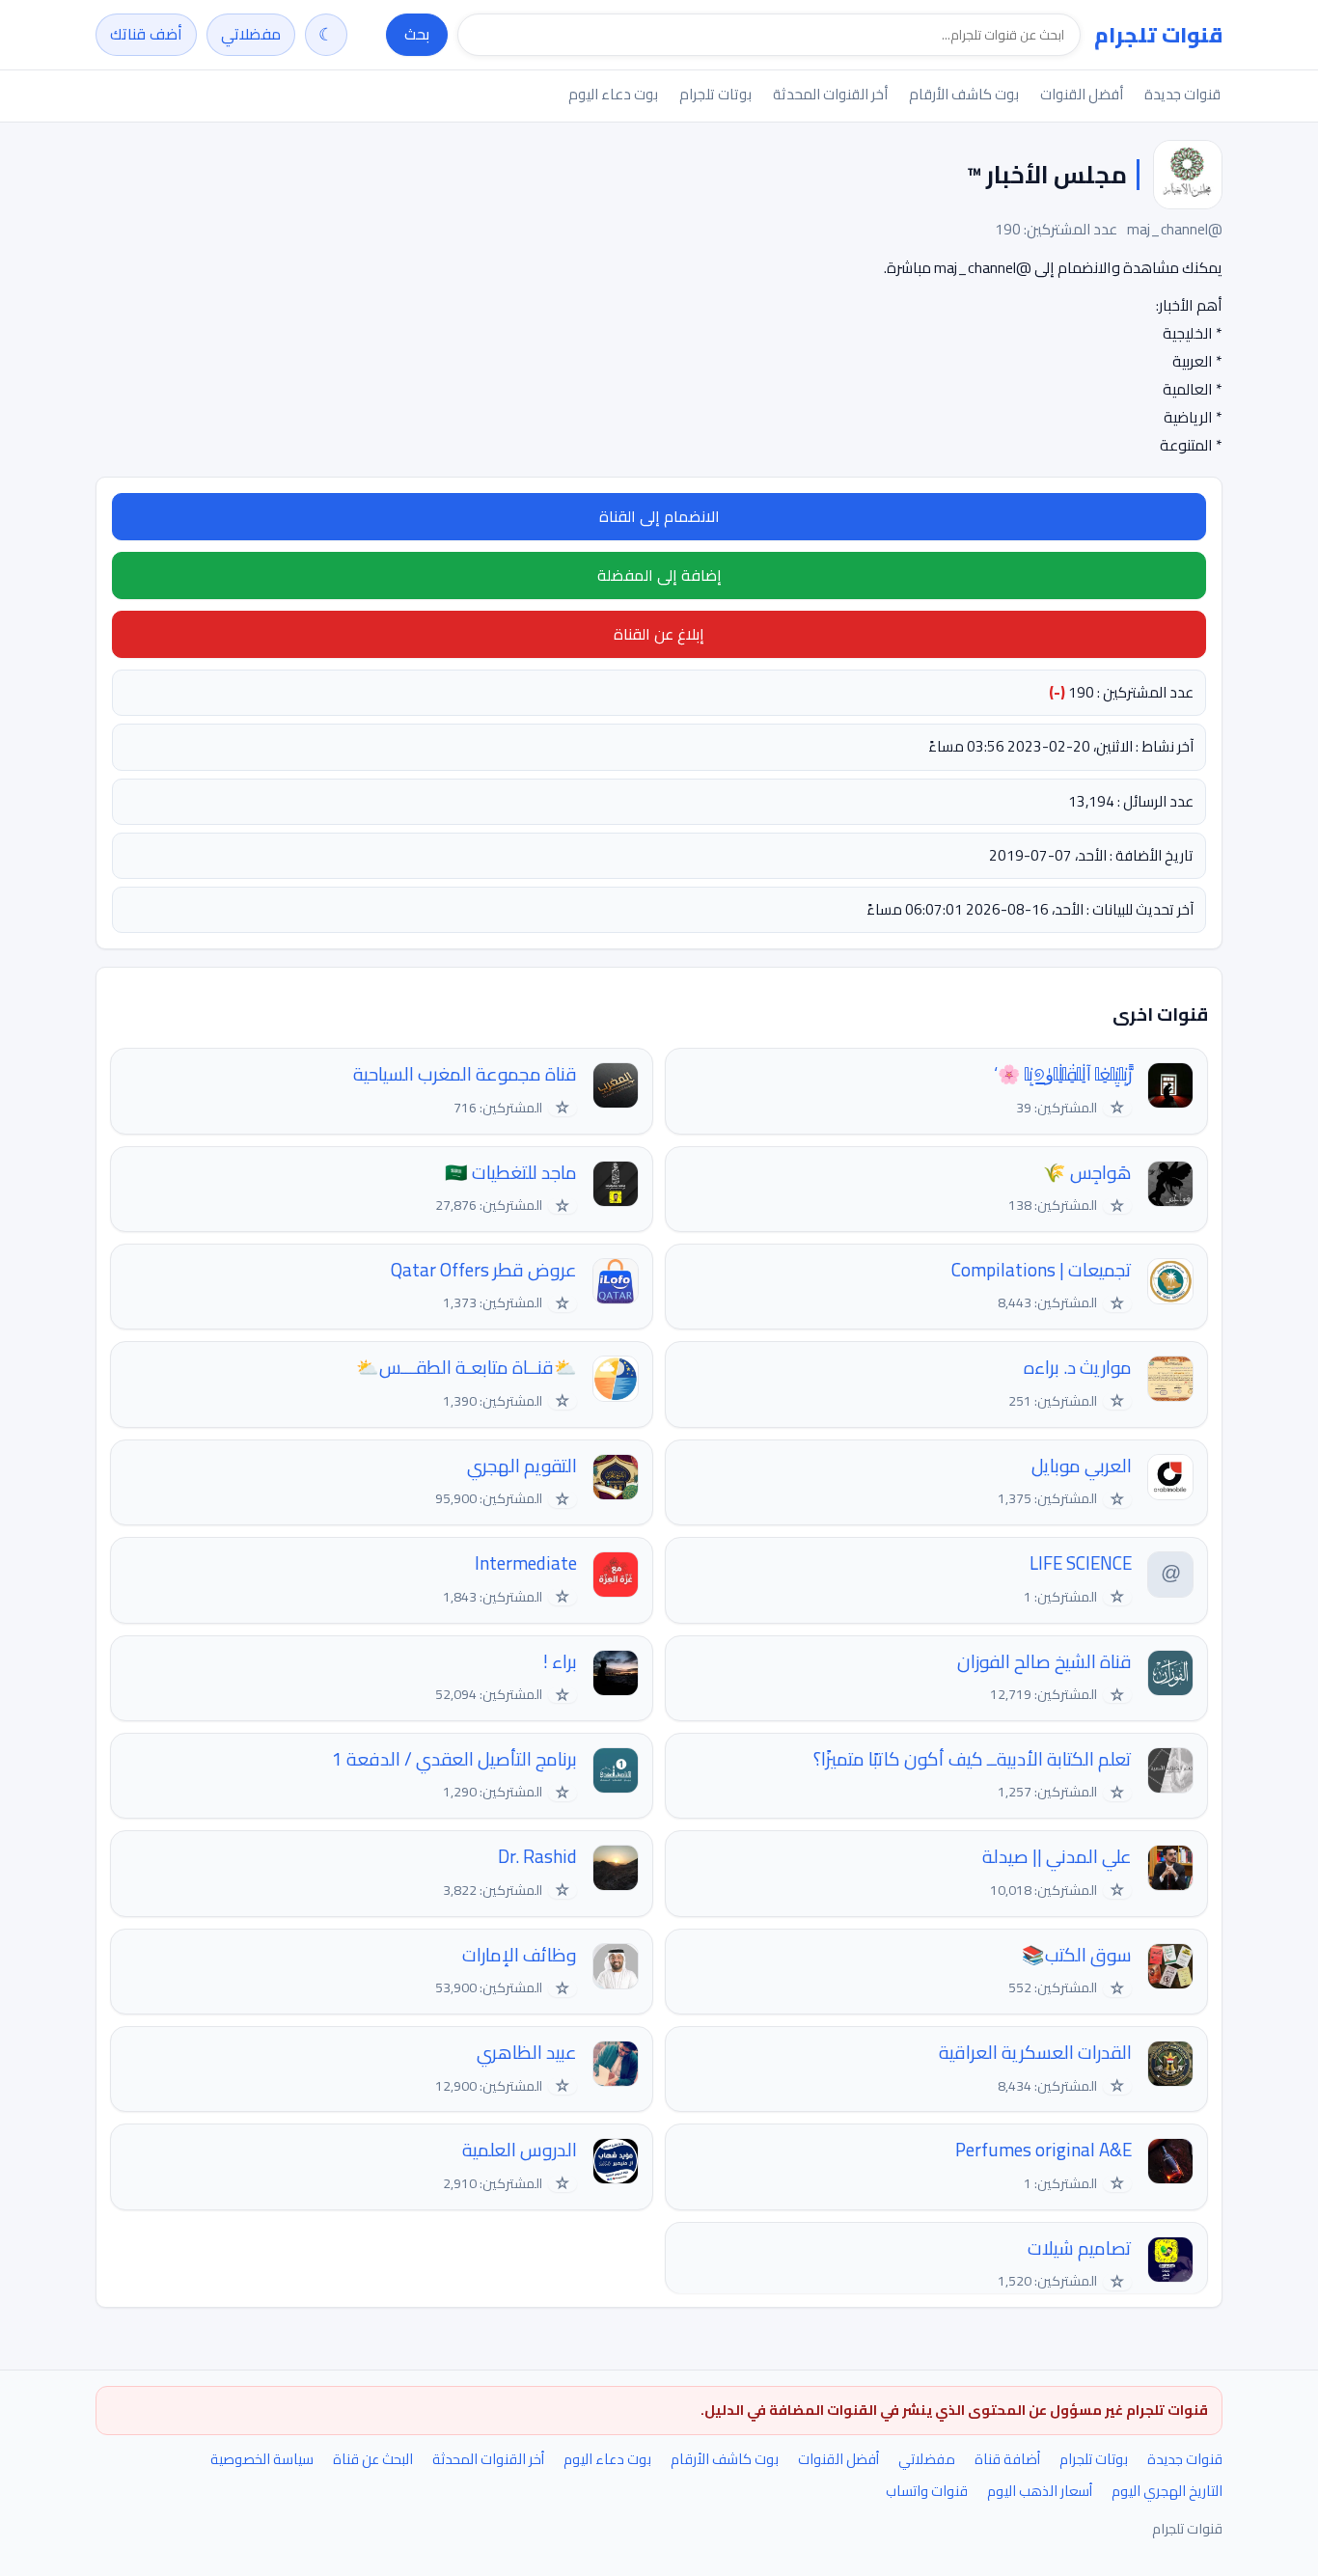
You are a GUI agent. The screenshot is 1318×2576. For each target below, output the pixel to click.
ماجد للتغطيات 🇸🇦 (511, 1173)
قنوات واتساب (927, 2491)
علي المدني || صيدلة (1057, 1857)
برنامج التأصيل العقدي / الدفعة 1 (454, 1759)
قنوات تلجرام (1158, 35)
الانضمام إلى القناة (659, 516)
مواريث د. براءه (1078, 1368)
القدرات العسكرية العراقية (1035, 2053)
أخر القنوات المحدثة (830, 94)
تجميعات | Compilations (1042, 1270)
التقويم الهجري (522, 1466)
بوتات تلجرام (715, 94)
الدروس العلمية (520, 2150)
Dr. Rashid (537, 1857)
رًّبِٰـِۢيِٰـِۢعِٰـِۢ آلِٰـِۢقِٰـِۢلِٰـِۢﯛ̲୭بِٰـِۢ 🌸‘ (1063, 1074)
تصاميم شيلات (1080, 2248)
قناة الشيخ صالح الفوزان (1044, 1662)
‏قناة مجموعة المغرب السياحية (465, 1074)
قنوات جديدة (1182, 94)
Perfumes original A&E (1043, 2150)
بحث (417, 34)
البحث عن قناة (373, 2459)
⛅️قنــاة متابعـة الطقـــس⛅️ (467, 1368)
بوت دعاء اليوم (613, 94)
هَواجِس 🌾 (1087, 1173)
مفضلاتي (251, 34)
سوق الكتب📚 (1077, 1955)
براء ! (560, 1662)
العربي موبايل (1082, 1466)
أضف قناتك (146, 34)
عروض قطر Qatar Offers (484, 1270)
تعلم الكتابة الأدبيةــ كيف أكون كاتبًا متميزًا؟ (973, 1759)
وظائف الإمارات (520, 1955)
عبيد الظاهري (527, 2053)
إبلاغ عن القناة (659, 634)
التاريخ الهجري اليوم (1167, 2491)
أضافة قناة (1007, 2459)
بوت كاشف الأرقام (964, 94)
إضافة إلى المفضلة (659, 575)
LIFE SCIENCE (1081, 1563)
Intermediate (526, 1563)
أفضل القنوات (1082, 94)
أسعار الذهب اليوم (1040, 2491)
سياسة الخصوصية (262, 2459)
